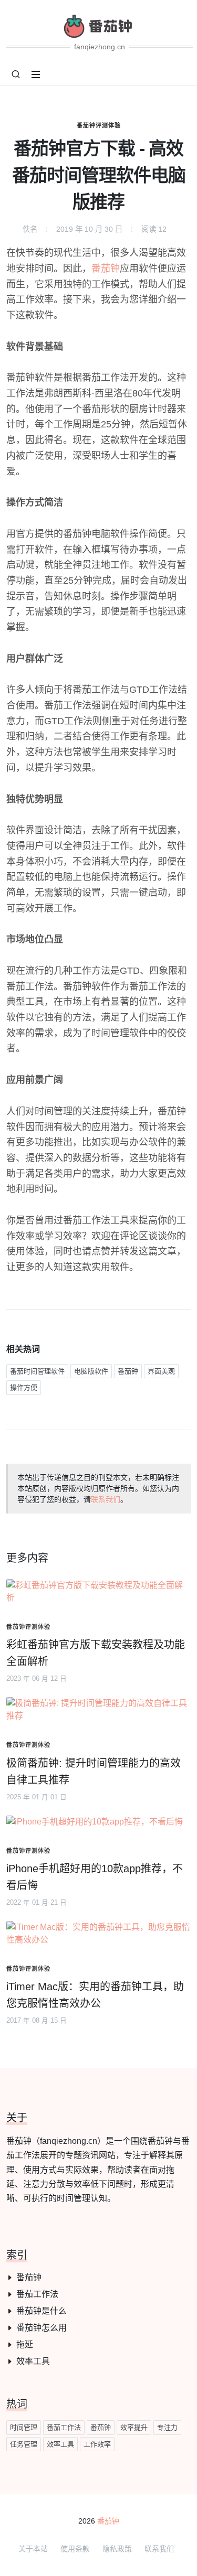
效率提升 (134, 2427)
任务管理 (24, 2444)
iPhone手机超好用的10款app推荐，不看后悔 (95, 1877)
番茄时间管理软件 (37, 1371)
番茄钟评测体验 (99, 125)
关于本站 (33, 2549)
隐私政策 (117, 2549)
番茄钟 (106, 269)
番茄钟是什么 (42, 2311)
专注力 (167, 2427)
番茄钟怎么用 (42, 2328)
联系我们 (106, 1499)
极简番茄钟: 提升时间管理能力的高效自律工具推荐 (94, 1772)
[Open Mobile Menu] (36, 74)
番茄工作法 (37, 2294)
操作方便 (24, 1387)
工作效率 (97, 2444)
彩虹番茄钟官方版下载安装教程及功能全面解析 (96, 1653)
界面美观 (161, 1371)
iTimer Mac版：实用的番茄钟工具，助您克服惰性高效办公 (95, 1995)
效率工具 (33, 2361)
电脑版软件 (91, 1371)
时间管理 (24, 2427)
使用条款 (75, 2549)
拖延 (25, 2344)
